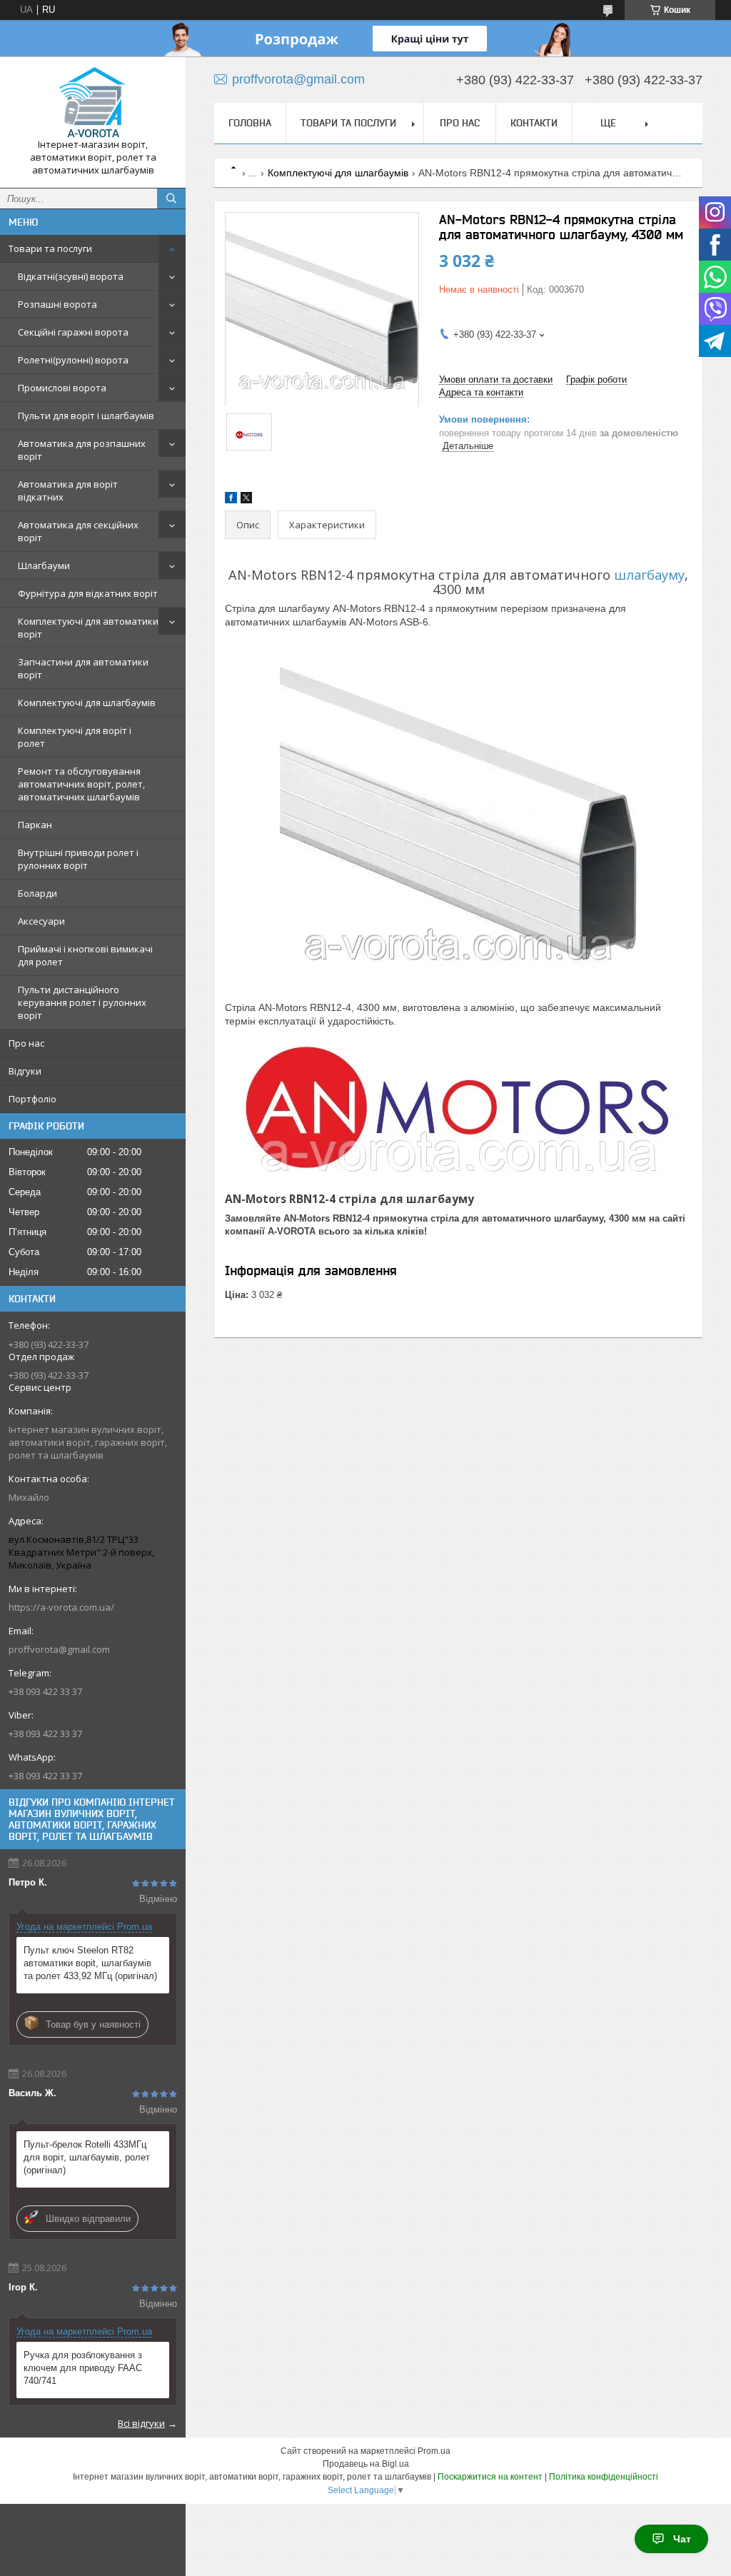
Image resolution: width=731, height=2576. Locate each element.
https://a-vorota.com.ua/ (61, 1607)
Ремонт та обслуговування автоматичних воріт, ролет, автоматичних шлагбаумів (81, 784)
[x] (246, 500)
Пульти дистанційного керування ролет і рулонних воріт (82, 1002)
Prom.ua (434, 2451)
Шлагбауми (44, 565)
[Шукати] (171, 198)
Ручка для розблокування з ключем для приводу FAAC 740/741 (83, 2368)
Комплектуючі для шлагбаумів (87, 703)
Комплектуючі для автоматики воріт (88, 628)
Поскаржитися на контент (490, 2477)
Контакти (534, 123)
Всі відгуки (141, 2423)
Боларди (37, 893)
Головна (250, 123)
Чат (682, 2539)
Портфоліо (32, 1099)
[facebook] (231, 500)
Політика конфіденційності (604, 2477)
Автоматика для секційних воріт (78, 531)
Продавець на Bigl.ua (366, 2464)
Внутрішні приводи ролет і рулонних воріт (78, 859)
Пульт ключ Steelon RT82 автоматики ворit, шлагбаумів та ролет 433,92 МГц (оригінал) (90, 1963)
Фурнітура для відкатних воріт (88, 593)
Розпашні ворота (57, 304)
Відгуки (25, 1071)
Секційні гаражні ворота (73, 332)
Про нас (26, 1043)
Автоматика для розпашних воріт (82, 450)
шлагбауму (649, 575)
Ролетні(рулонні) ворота (73, 360)
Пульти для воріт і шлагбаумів (86, 416)
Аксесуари (41, 921)
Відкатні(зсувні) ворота (71, 276)
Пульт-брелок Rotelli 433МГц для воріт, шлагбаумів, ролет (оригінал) (87, 2157)
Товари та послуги (50, 248)
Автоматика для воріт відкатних (68, 490)
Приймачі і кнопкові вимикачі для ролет (85, 955)
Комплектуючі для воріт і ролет (75, 737)
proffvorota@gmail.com (59, 1649)
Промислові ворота (62, 388)
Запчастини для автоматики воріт (83, 668)
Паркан (35, 825)
